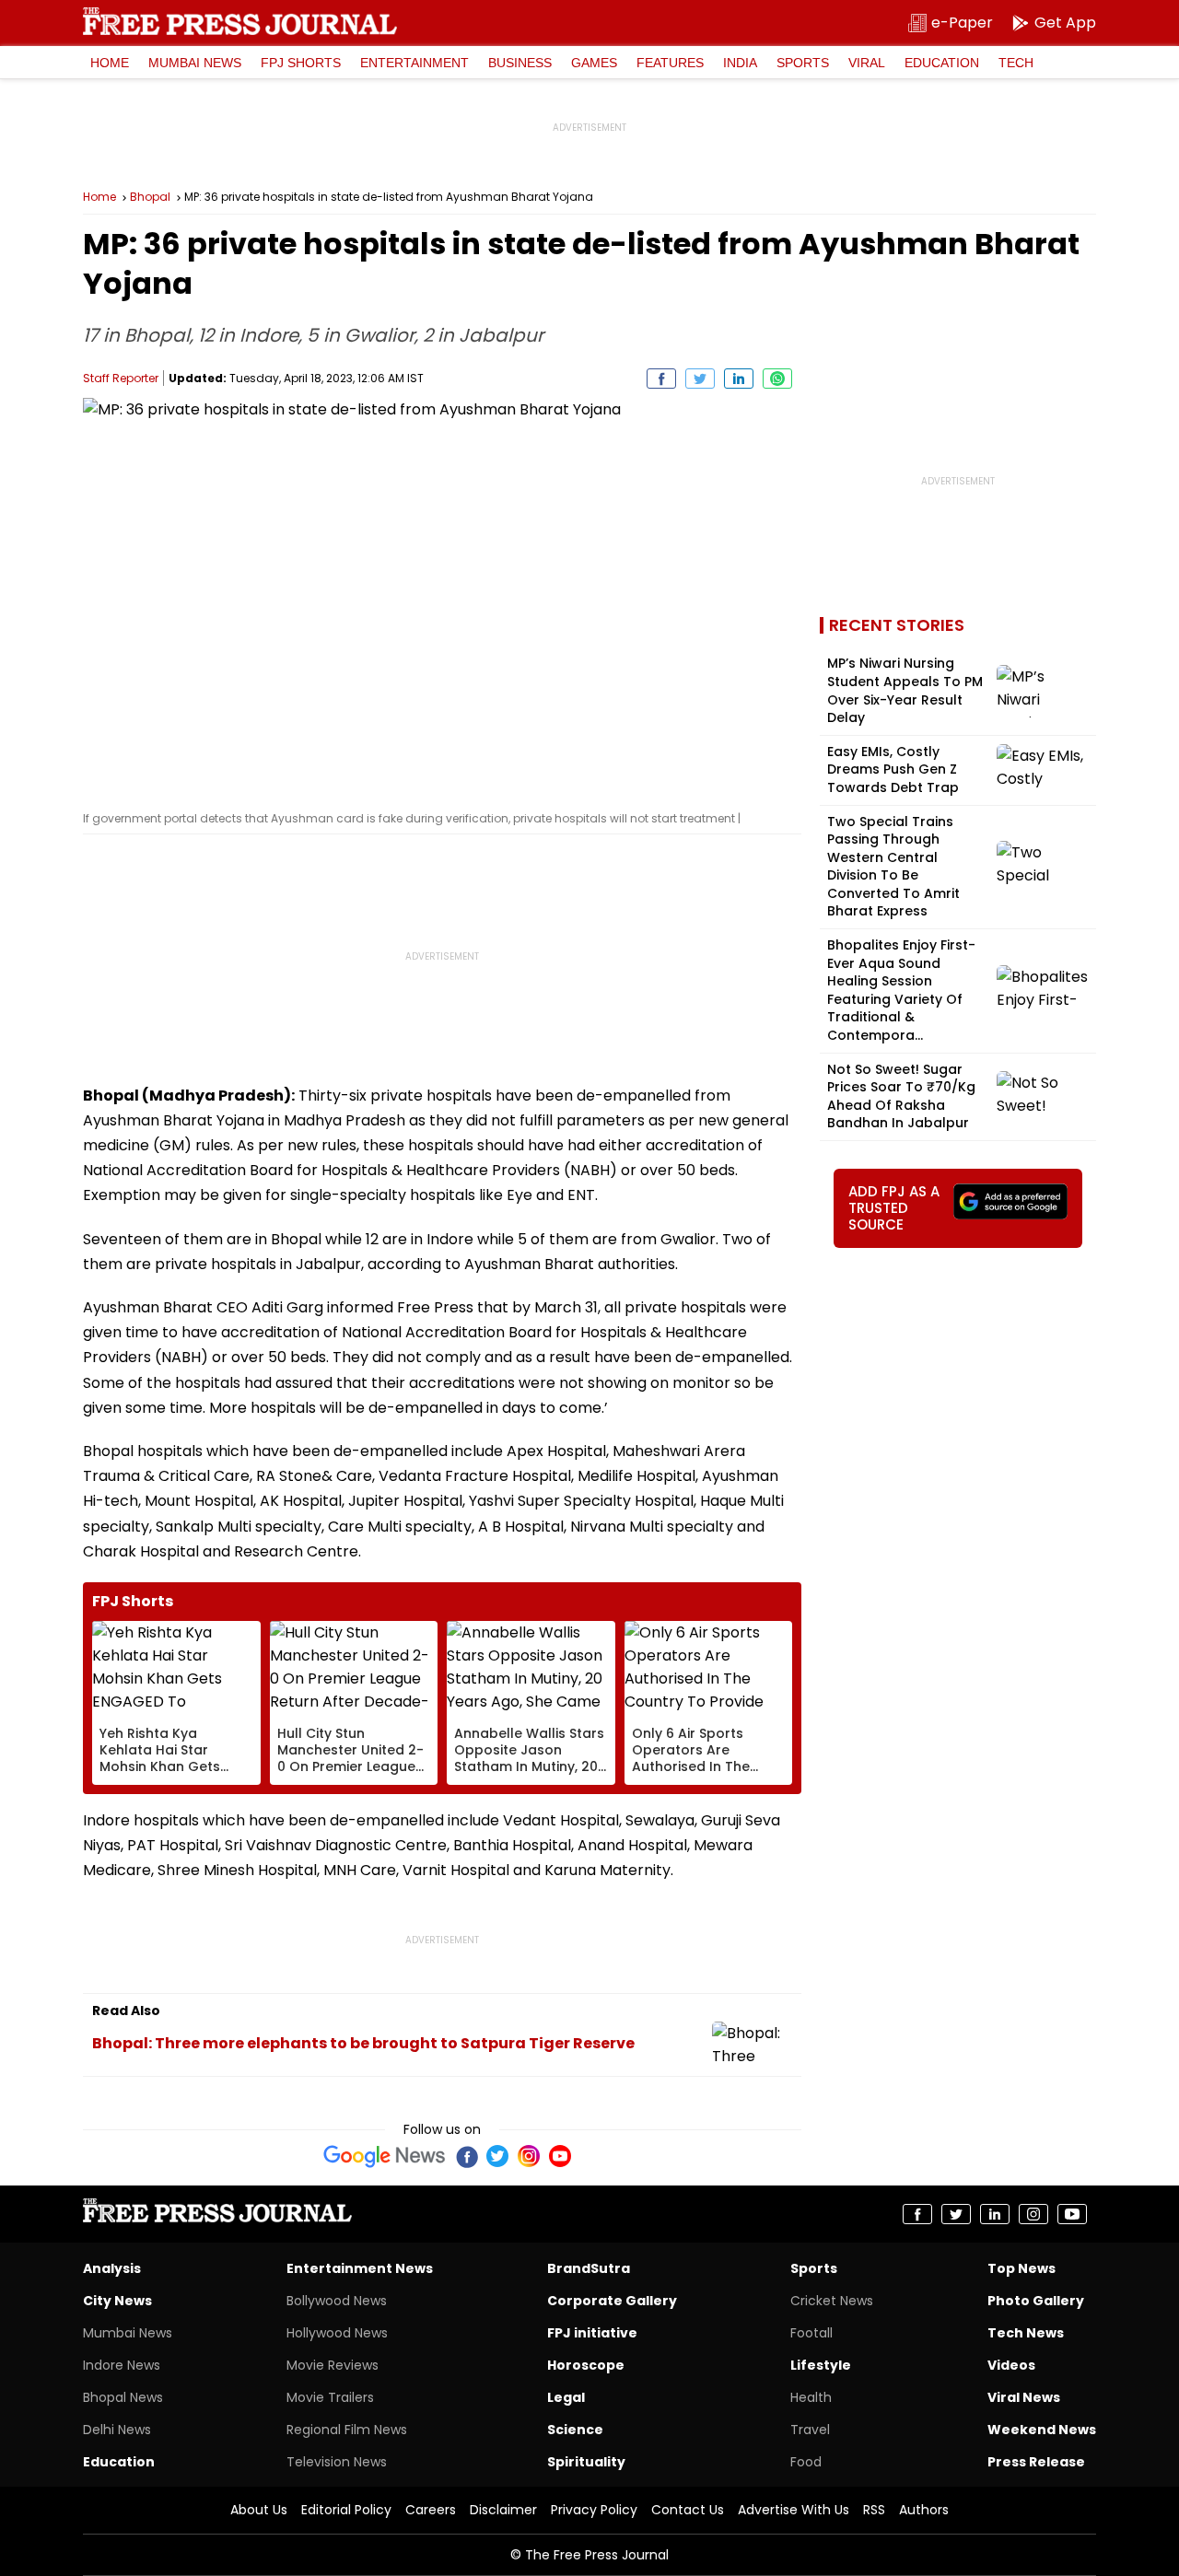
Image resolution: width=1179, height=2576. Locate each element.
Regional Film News (347, 2430)
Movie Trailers (330, 2397)
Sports (803, 63)
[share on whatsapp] (777, 379)
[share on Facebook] (661, 379)
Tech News (1026, 2333)
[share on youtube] (1072, 2214)
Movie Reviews (333, 2365)
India (740, 63)
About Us (259, 2510)
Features (670, 63)
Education (942, 63)
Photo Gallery (1036, 2301)
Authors (924, 2510)
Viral (867, 63)
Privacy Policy (594, 2510)
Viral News (1024, 2397)
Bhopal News (123, 2397)
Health (811, 2397)
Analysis (112, 2268)
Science (575, 2430)
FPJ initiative (592, 2333)
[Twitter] (497, 2156)
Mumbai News (195, 63)
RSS (874, 2510)
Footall (811, 2333)
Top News (1021, 2268)
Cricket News (832, 2301)
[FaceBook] (466, 2156)
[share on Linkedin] (739, 379)
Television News (337, 2462)
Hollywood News (337, 2333)
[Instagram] (529, 2156)
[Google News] (385, 2156)
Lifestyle (821, 2365)
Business (520, 63)
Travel (810, 2430)
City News (117, 2301)
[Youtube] (560, 2156)
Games (594, 63)
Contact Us (688, 2510)
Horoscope (586, 2365)
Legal (566, 2397)
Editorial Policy (346, 2510)
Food (806, 2462)
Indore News (122, 2365)
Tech (1016, 63)
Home (110, 63)
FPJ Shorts (301, 63)
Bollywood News (337, 2301)
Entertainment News (360, 2268)
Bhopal (150, 197)
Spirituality (586, 2462)
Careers (431, 2510)
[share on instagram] (1033, 2214)
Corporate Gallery (612, 2301)
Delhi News (117, 2430)
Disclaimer (503, 2510)
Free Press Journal (240, 21)
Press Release (1036, 2462)
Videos (1011, 2365)
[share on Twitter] (700, 379)
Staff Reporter (121, 378)
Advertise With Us (794, 2510)
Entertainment (414, 63)
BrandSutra (589, 2268)
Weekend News (1042, 2430)
